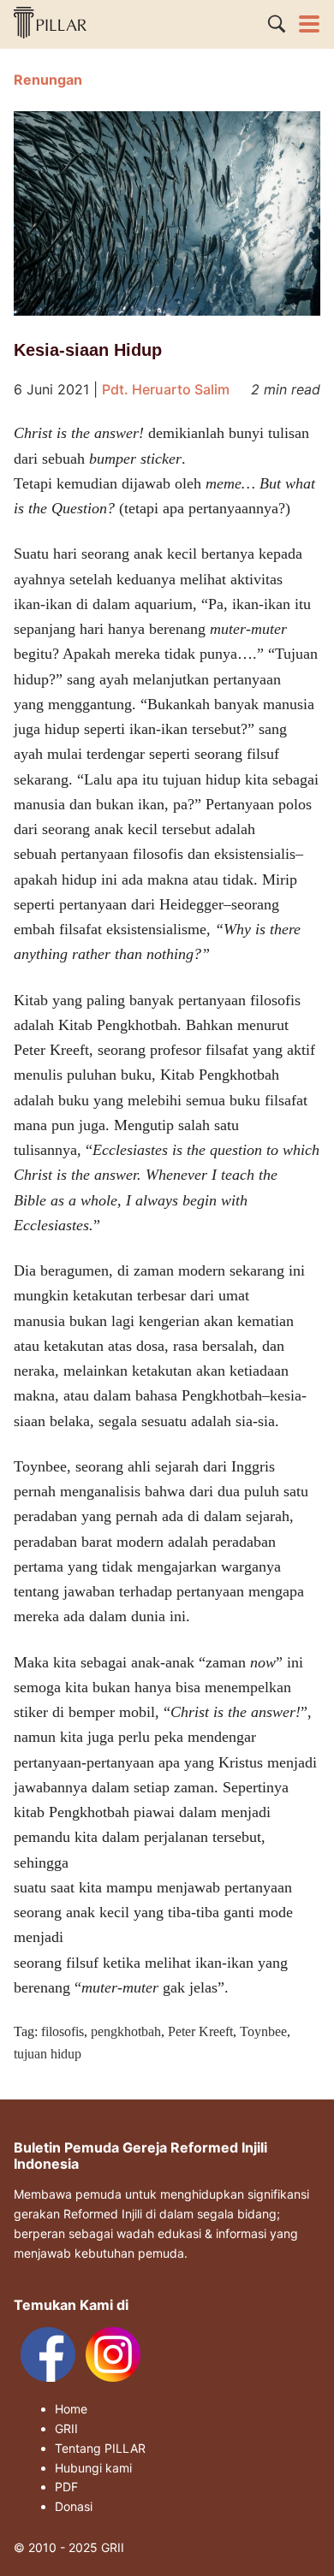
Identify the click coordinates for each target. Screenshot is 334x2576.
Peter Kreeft (200, 2031)
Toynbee (263, 2031)
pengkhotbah (126, 2031)
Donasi (74, 2507)
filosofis (63, 2031)
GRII (66, 2429)
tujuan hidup (48, 2054)
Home (71, 2409)
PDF (66, 2487)
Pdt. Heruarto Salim (166, 389)
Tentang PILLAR (100, 2449)
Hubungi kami (93, 2468)
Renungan (48, 80)
